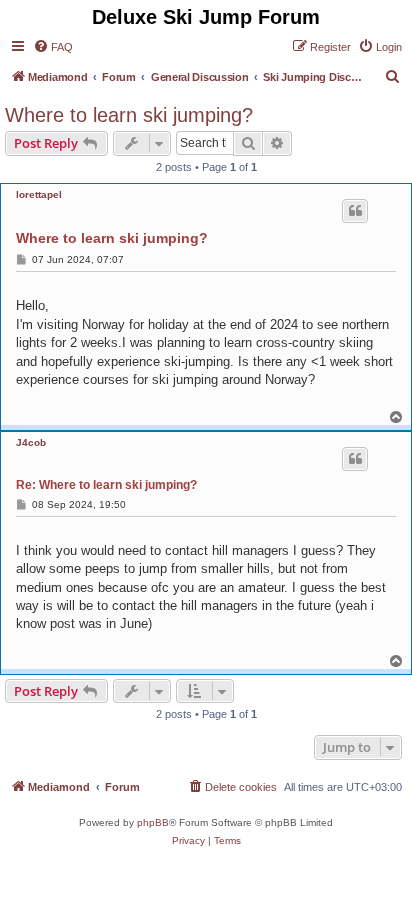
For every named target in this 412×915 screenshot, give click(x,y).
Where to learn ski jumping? (129, 115)
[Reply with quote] (355, 211)
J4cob (31, 442)
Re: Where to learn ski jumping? (106, 485)
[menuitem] (53, 47)
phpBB (153, 822)
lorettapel (39, 194)
